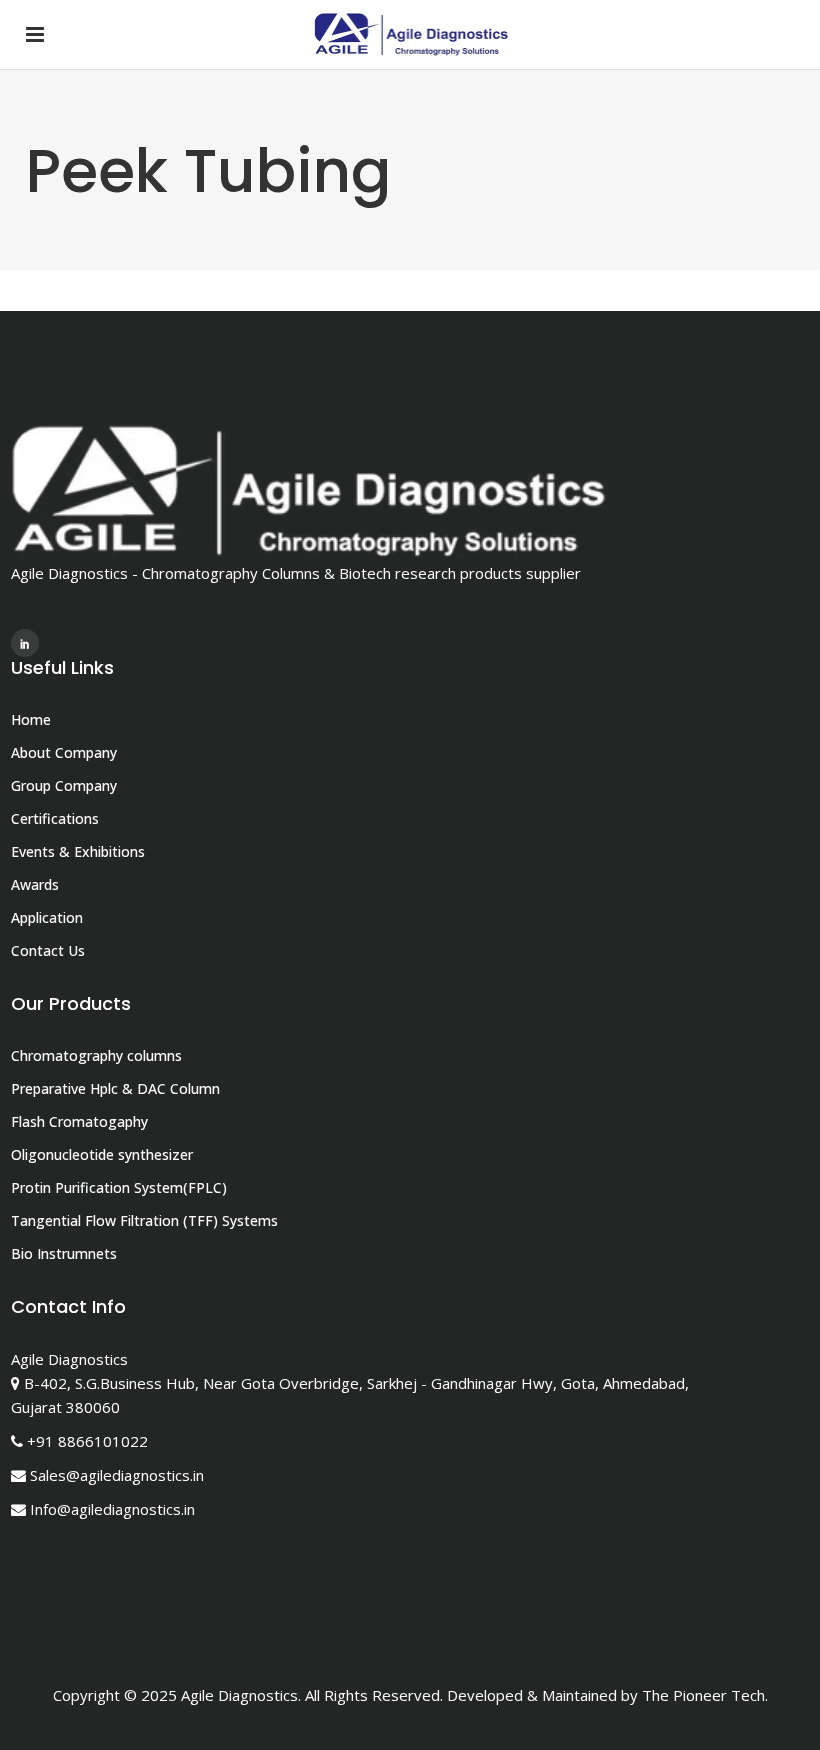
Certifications (55, 818)
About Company (64, 752)
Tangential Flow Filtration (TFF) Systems (144, 1220)
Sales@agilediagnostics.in (117, 1475)
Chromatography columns (96, 1055)
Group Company (64, 785)
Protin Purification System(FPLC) (119, 1187)
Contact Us (48, 950)
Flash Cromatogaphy (79, 1121)
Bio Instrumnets (64, 1253)
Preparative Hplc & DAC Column (115, 1088)
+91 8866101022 (87, 1441)
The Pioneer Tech (703, 1695)
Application (47, 917)
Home (31, 719)
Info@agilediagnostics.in (112, 1509)
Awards (35, 884)
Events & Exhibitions (78, 851)
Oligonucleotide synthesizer (102, 1154)
